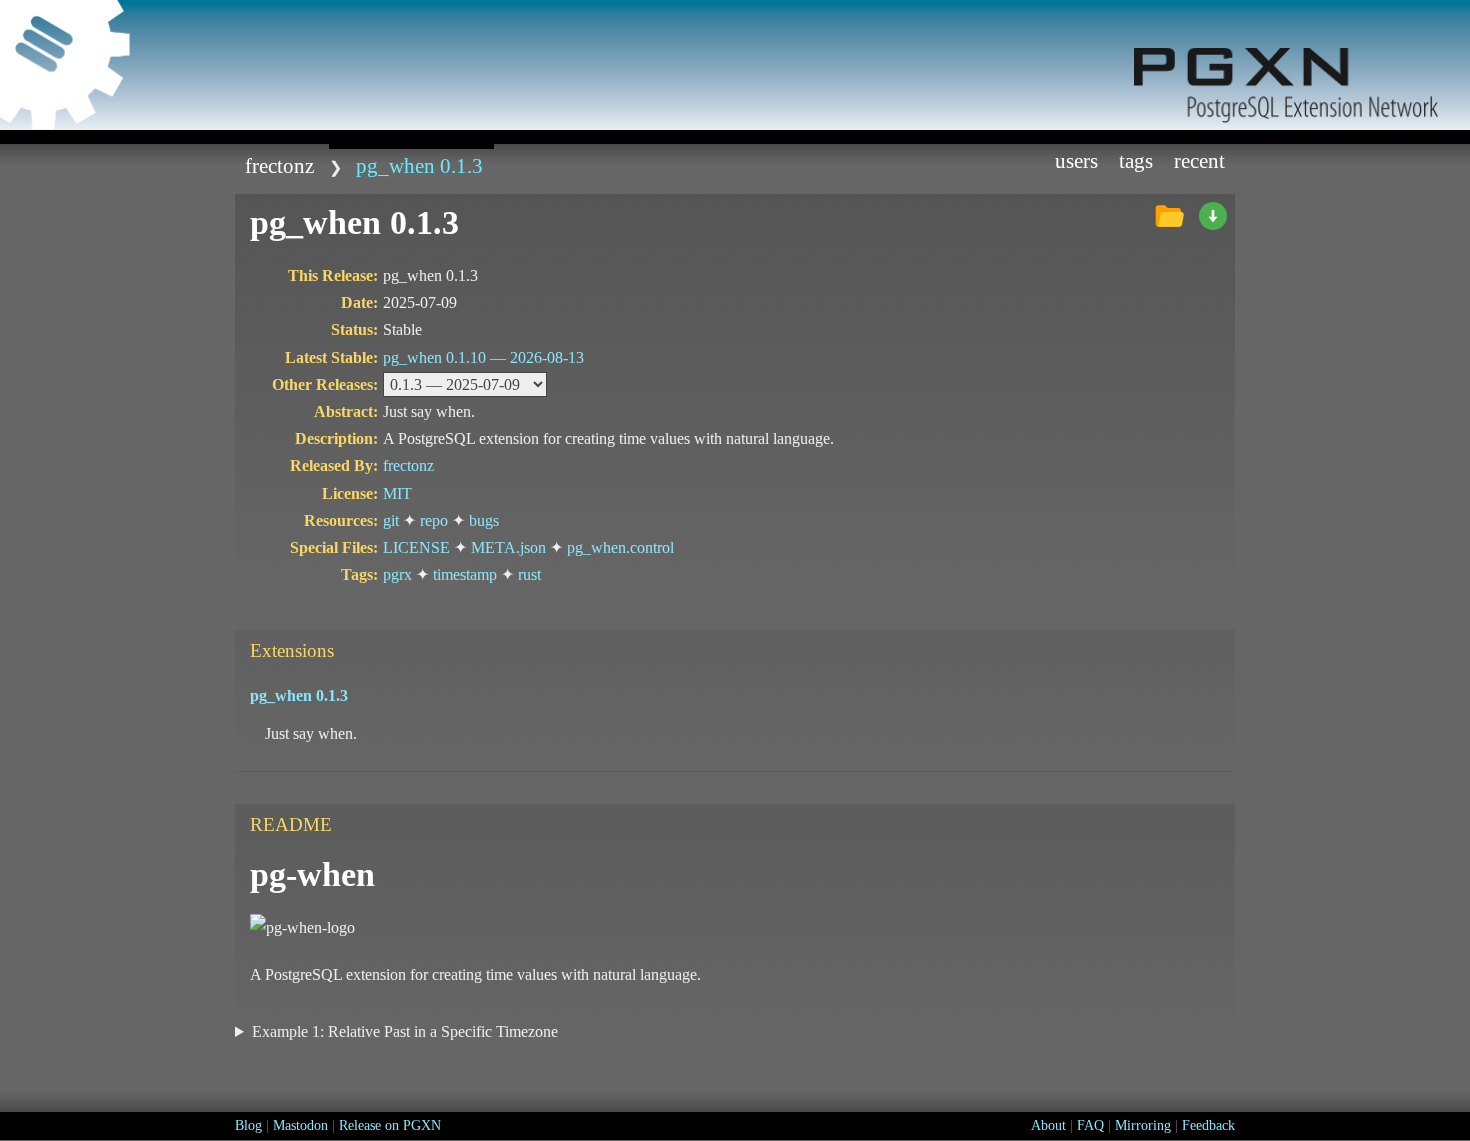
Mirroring (1143, 1125)
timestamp (465, 574)
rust (529, 574)
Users (1076, 160)
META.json (508, 547)
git (391, 520)
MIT (397, 493)
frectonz (279, 165)
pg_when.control (620, 547)
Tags (1136, 160)
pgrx (397, 574)
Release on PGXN (390, 1125)
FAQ (1090, 1125)
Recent (1199, 160)
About (1048, 1125)
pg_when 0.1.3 (419, 165)
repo (434, 520)
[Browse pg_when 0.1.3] (1169, 217)
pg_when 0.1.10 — (483, 357)
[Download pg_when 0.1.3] (1213, 217)
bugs (484, 520)
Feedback (1208, 1125)
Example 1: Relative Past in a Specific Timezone (405, 1031)
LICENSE (416, 547)
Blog (248, 1125)
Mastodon (300, 1125)
